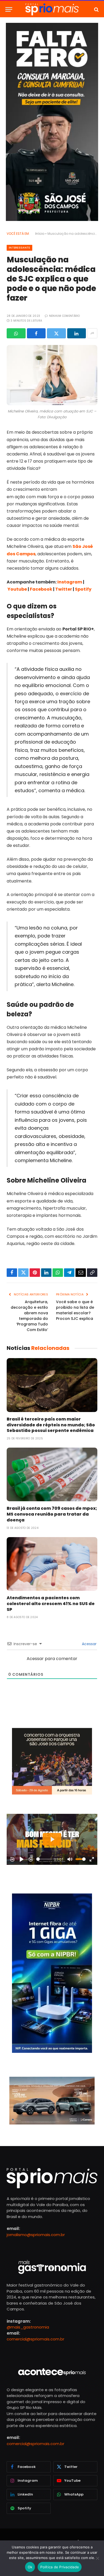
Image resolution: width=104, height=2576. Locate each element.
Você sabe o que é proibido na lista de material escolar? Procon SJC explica (75, 1310)
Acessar (89, 1644)
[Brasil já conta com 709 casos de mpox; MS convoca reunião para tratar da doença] (52, 1474)
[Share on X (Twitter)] (56, 333)
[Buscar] (96, 9)
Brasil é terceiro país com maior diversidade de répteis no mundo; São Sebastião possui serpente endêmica (51, 1425)
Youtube (17, 589)
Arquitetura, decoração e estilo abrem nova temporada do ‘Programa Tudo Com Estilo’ (29, 1316)
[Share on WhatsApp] (16, 333)
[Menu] (9, 9)
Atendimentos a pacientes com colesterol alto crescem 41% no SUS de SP (51, 1604)
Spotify (83, 589)
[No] (97, 2558)
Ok (30, 2567)
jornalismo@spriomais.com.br (36, 2234)
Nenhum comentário (64, 316)
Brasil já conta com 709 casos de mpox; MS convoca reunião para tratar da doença (52, 1514)
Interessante (19, 248)
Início (40, 234)
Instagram (70, 582)
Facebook (41, 589)
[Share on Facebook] (36, 333)
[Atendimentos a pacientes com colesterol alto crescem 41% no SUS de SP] (52, 1564)
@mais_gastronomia (28, 2327)
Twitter (64, 589)
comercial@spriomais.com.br (35, 2339)
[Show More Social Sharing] (92, 333)
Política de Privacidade (60, 2567)
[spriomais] (52, 9)
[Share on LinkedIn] (77, 333)
